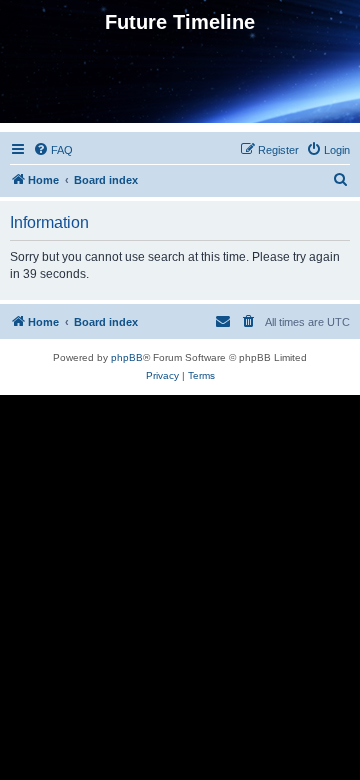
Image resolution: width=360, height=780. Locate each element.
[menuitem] (53, 150)
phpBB (127, 357)
